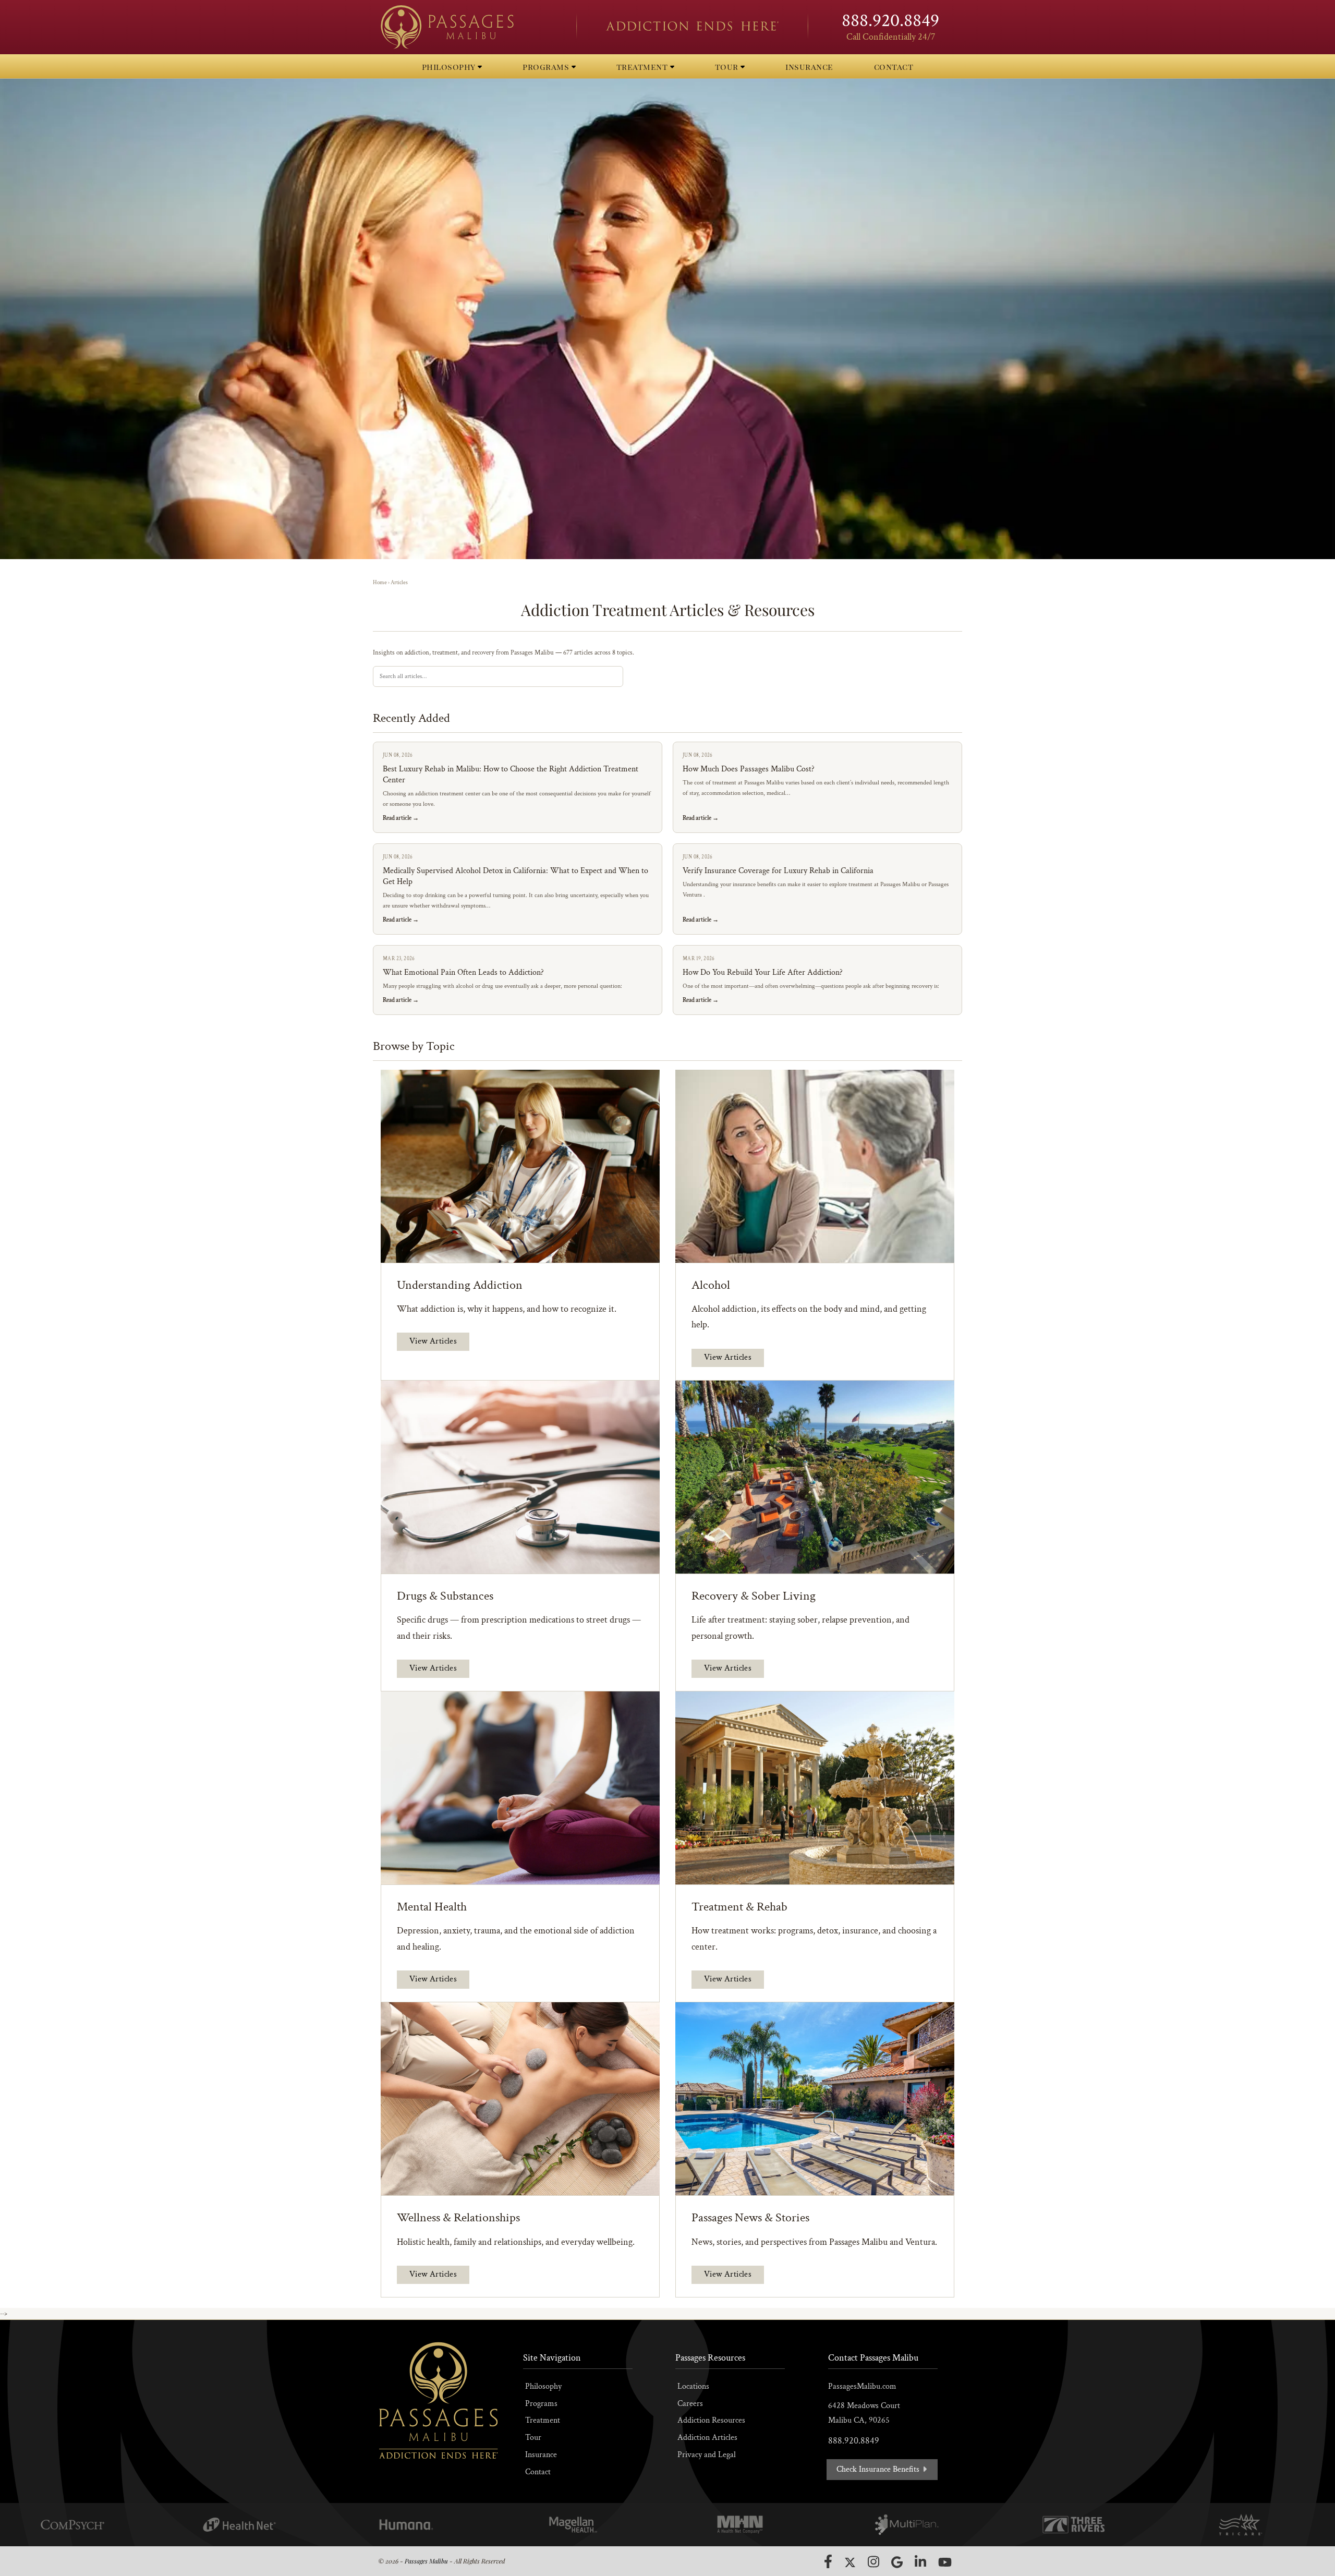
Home (380, 583)
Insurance (541, 2455)
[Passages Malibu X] (850, 2562)
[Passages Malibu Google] (897, 2562)
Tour (533, 2438)
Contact (538, 2472)
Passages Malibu (426, 2561)
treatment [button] (643, 66)
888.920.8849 (890, 21)
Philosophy (543, 2386)
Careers (690, 2404)
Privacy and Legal (707, 2455)
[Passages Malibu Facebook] (828, 2561)
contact (894, 66)
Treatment (543, 2420)
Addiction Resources (711, 2420)
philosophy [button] (450, 66)
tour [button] (728, 66)
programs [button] (547, 66)
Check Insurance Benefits (879, 2469)
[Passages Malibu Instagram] (873, 2562)
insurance (809, 66)
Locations (693, 2386)
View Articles (433, 1341)
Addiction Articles (707, 2438)
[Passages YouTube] (945, 2562)
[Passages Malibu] (469, 27)
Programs (541, 2404)
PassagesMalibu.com (862, 2386)
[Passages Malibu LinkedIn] (920, 2562)
